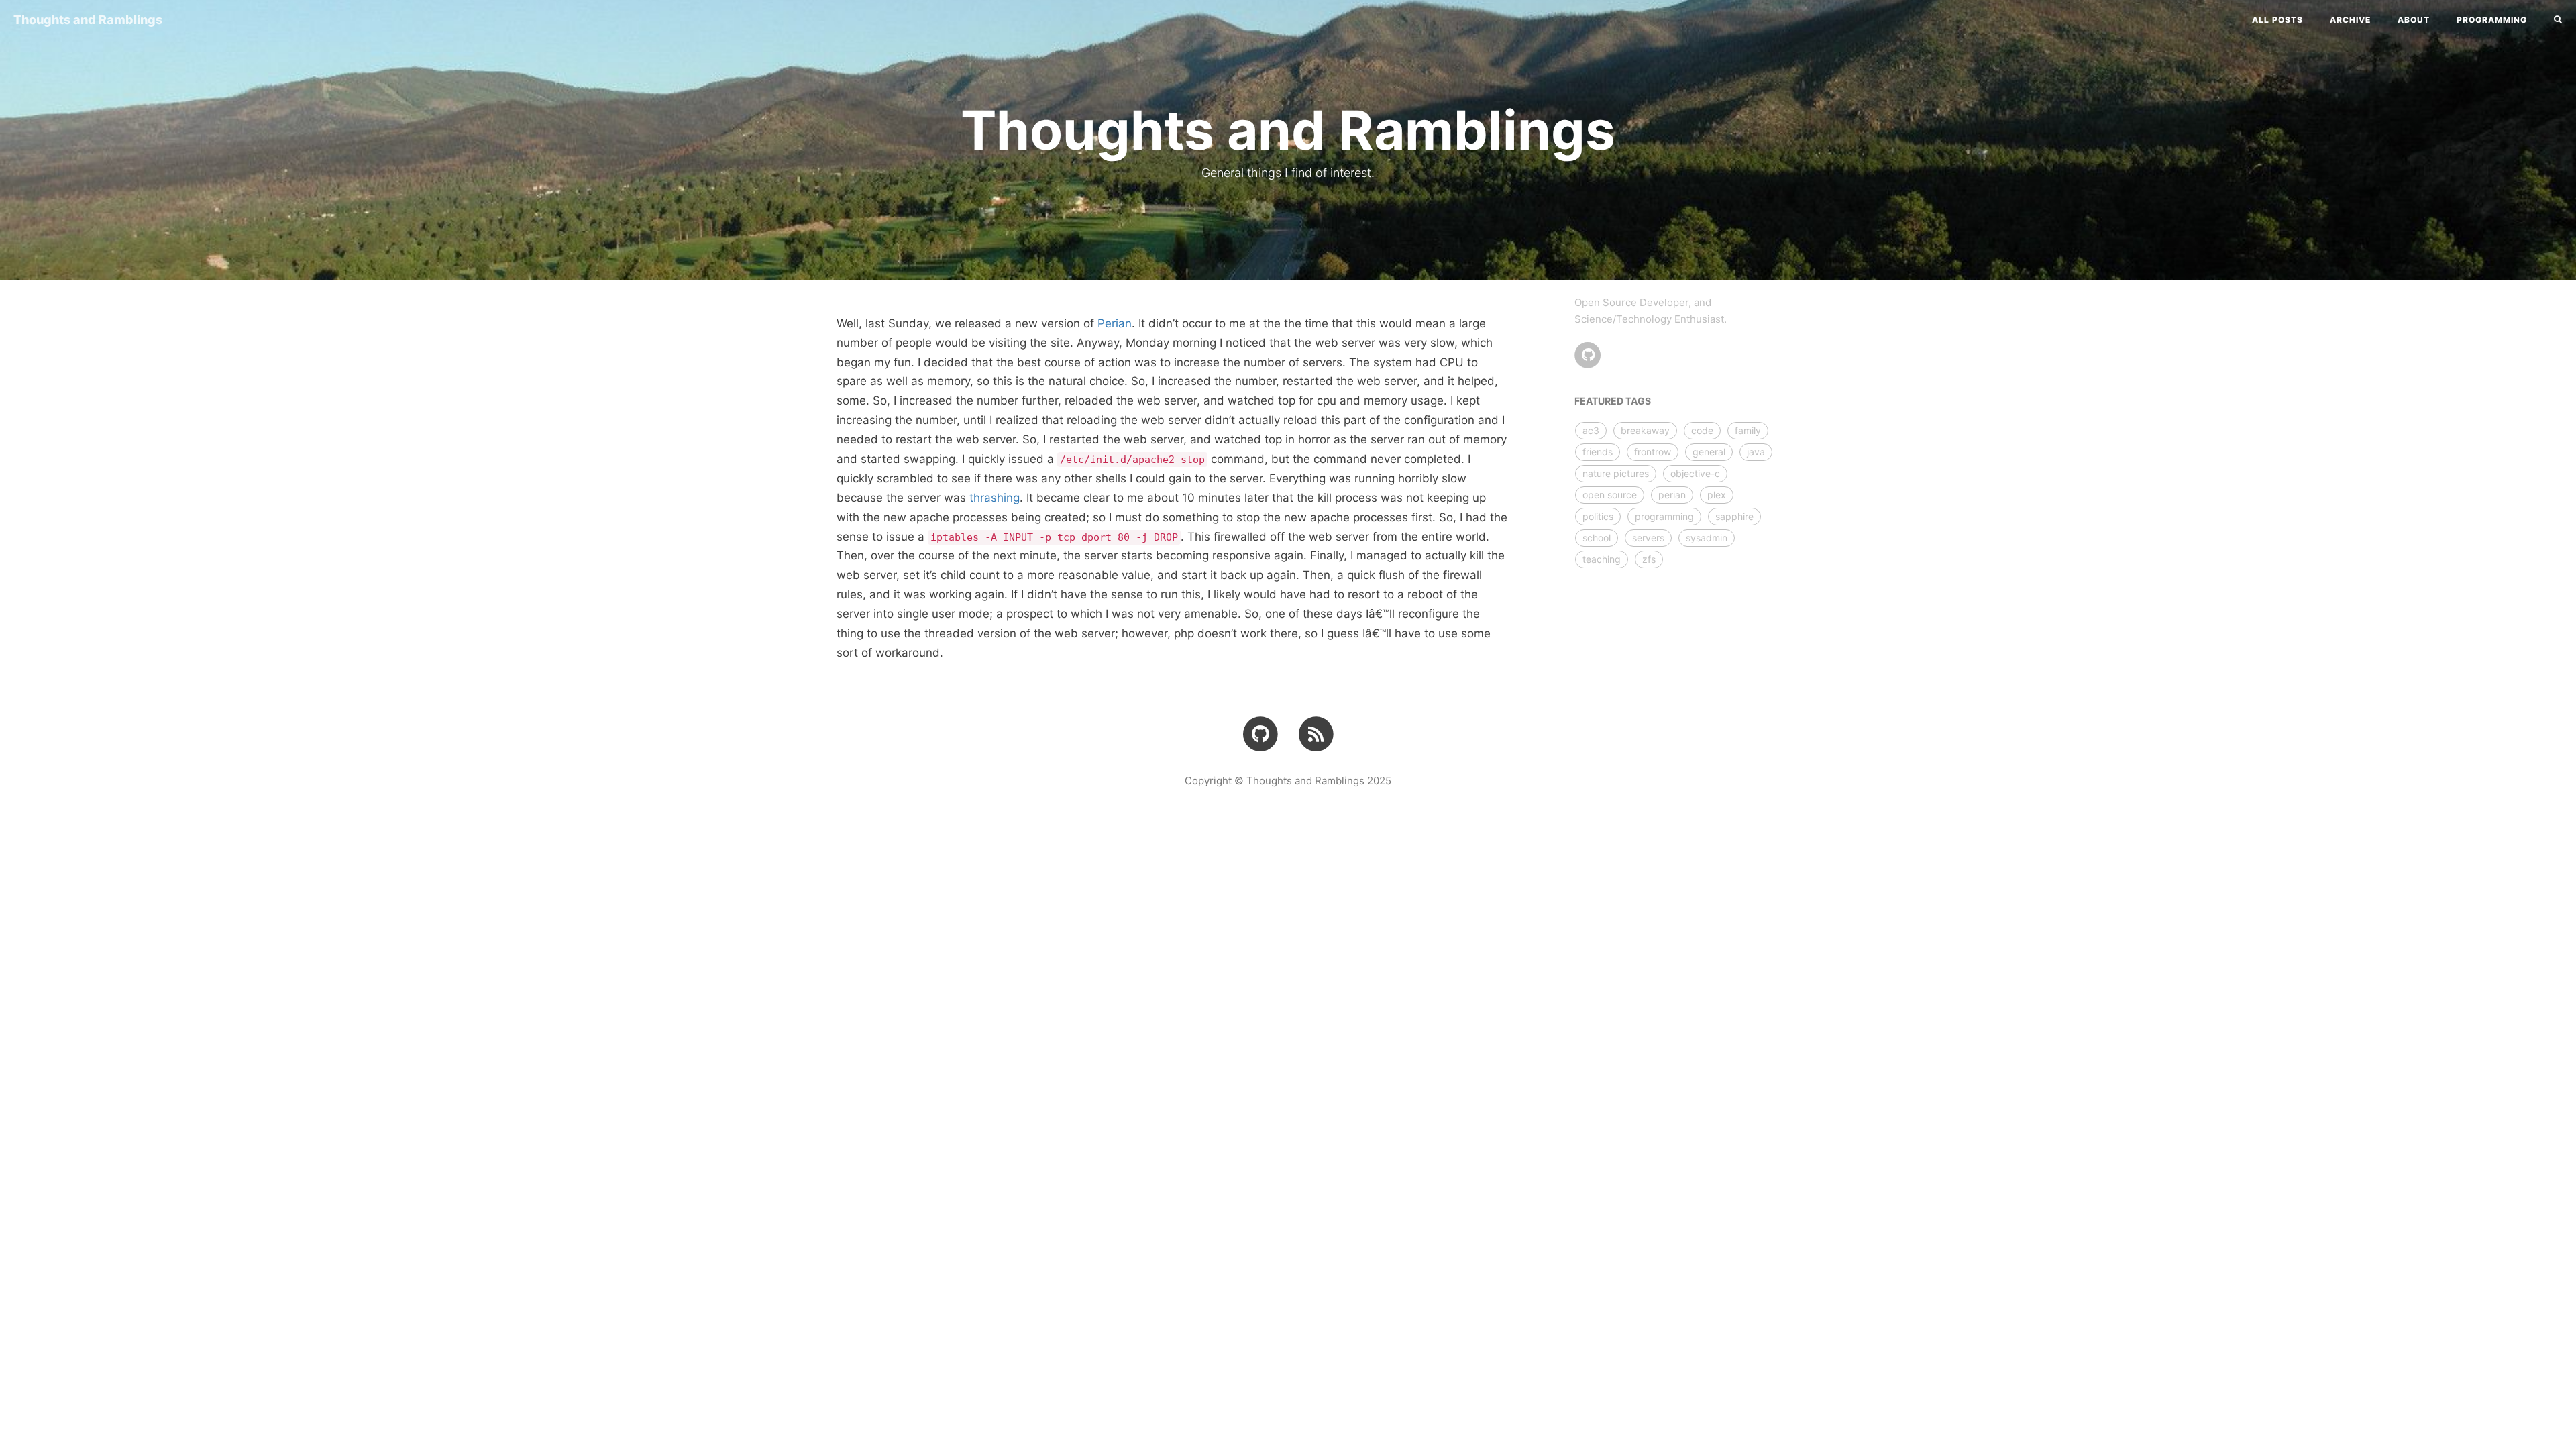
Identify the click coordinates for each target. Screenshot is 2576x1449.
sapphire (1734, 516)
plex (1717, 495)
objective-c (1695, 473)
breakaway (1645, 430)
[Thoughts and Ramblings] (1316, 733)
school (1597, 538)
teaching (1602, 559)
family (1748, 430)
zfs (1649, 559)
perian (1672, 495)
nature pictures (1616, 473)
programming (1664, 516)
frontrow (1653, 452)
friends (1598, 452)
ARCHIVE (2350, 20)
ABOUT (2414, 20)
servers (1648, 538)
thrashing (995, 498)
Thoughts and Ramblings (88, 20)
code (1702, 430)
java (1756, 452)
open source (1610, 495)
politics (1598, 516)
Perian (1115, 323)
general (1709, 452)
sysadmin (1707, 538)
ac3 (1591, 430)
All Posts (2277, 20)
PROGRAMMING (2492, 20)
